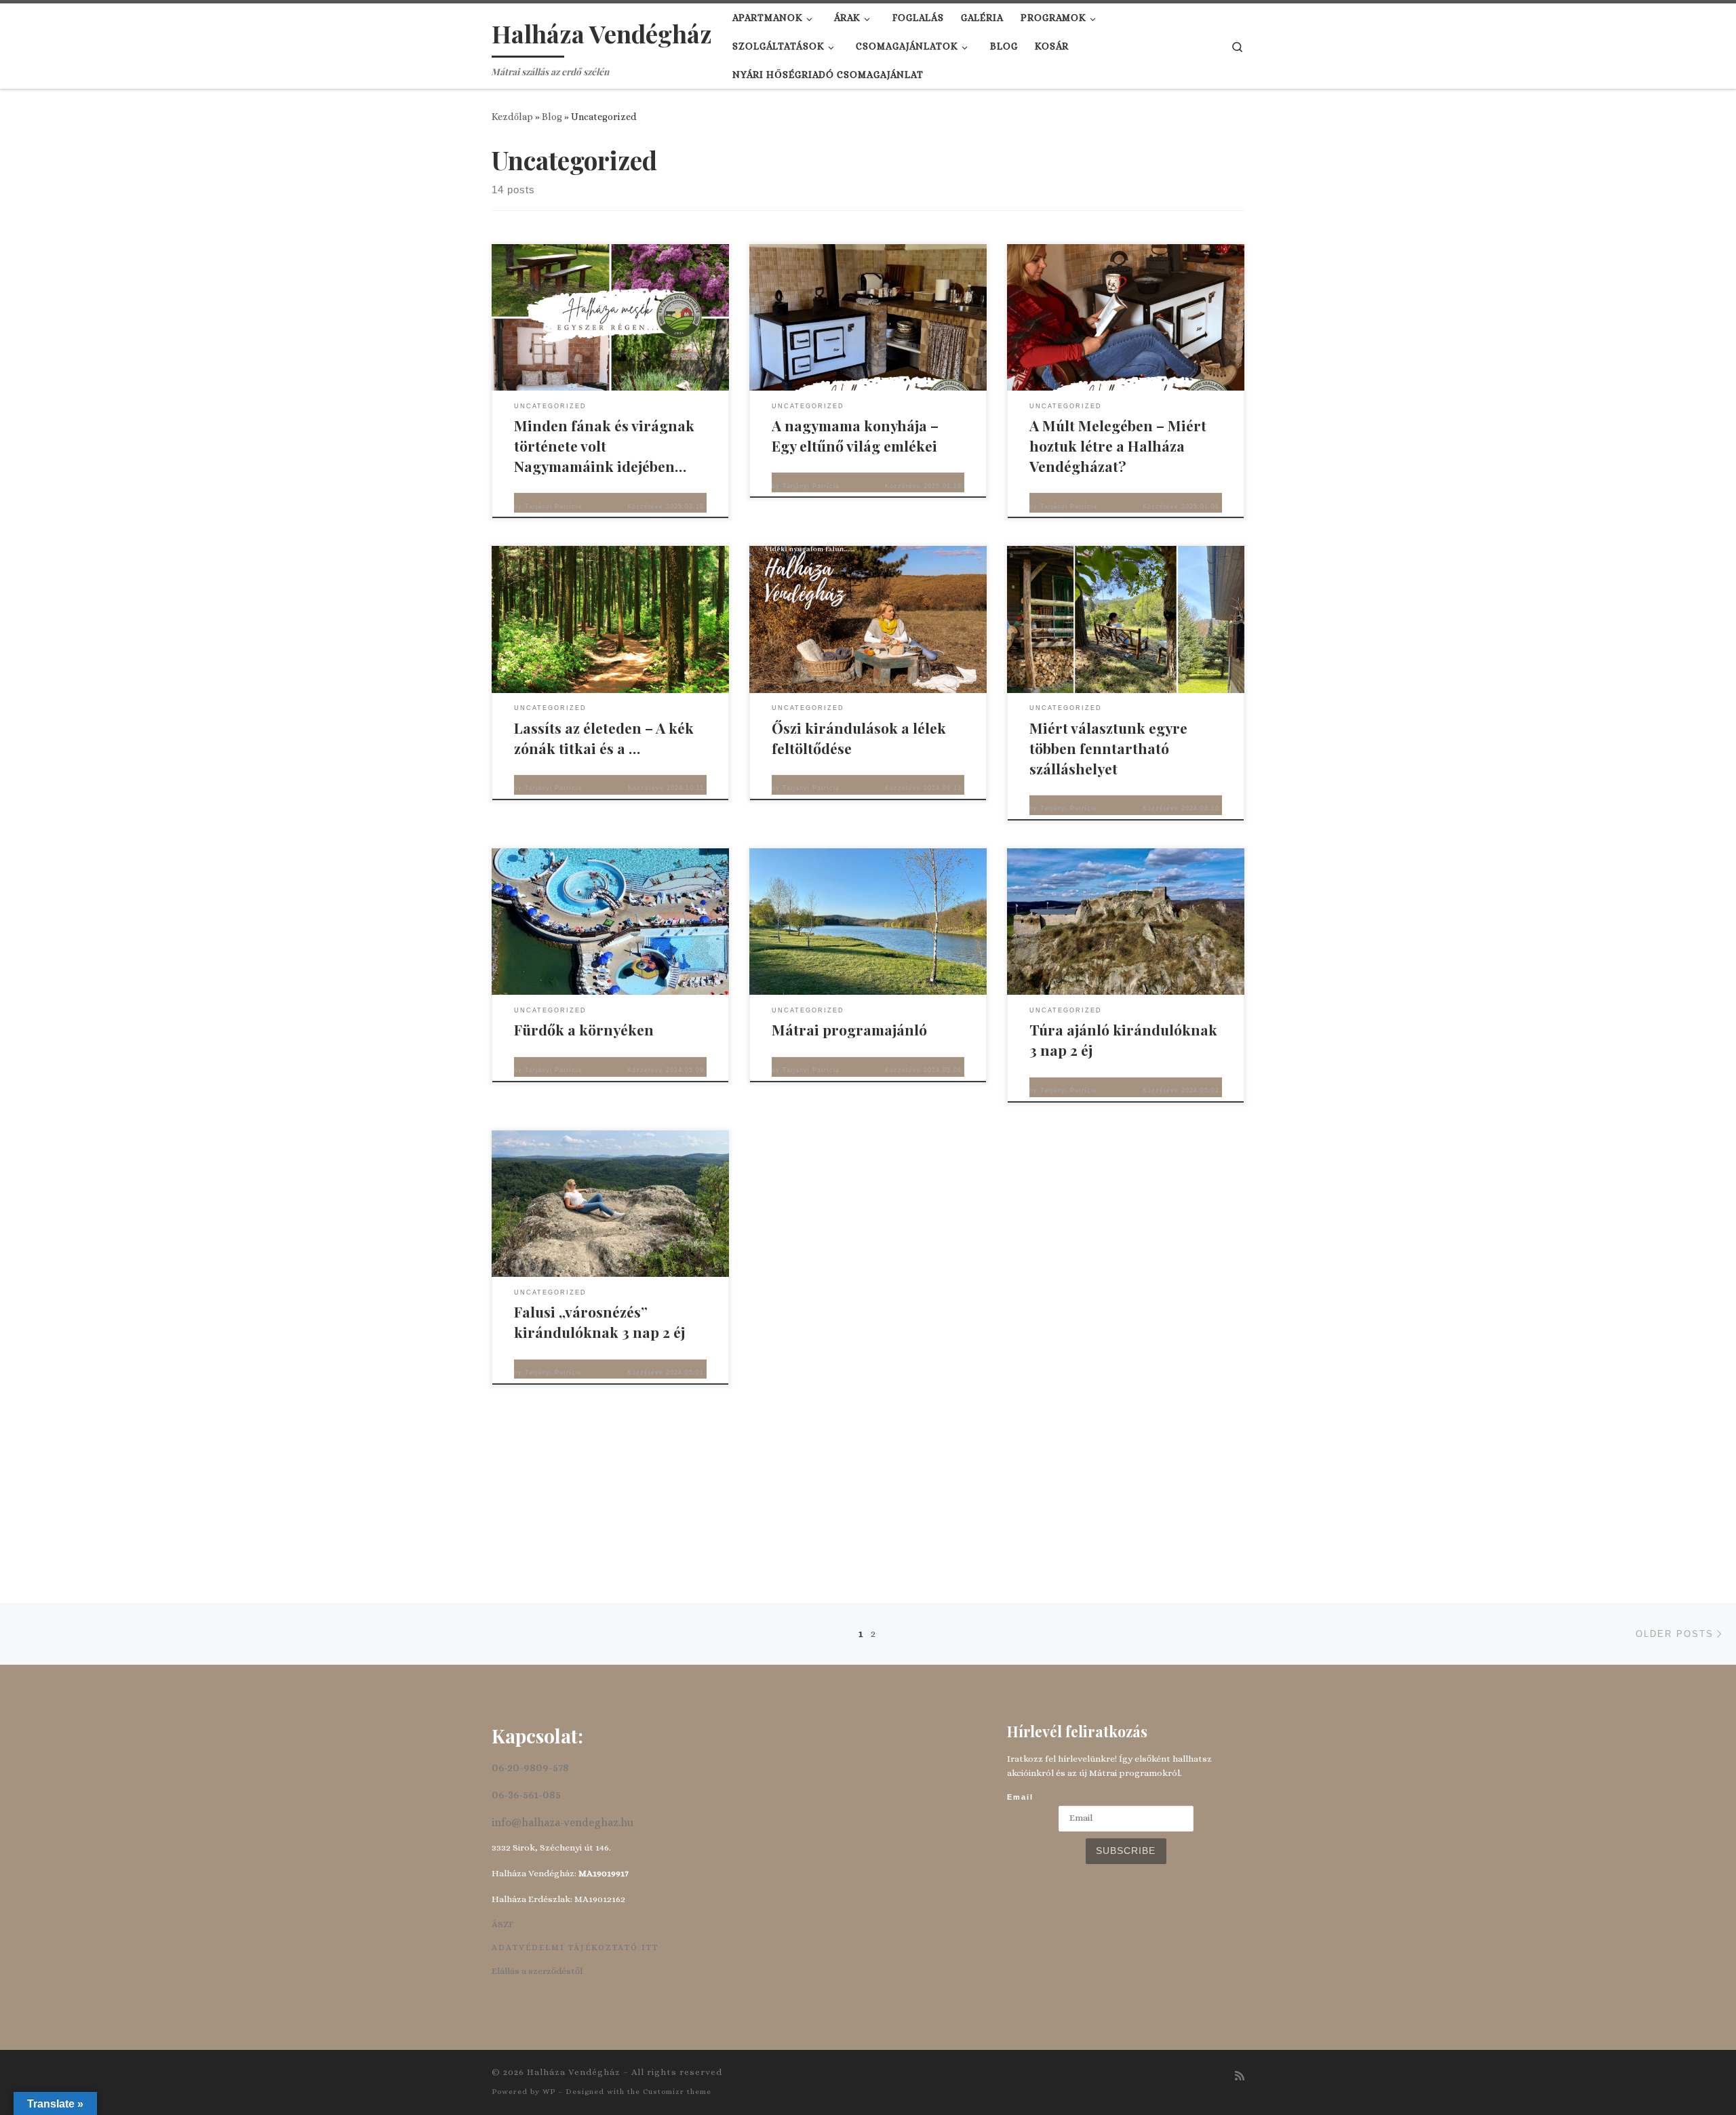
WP (549, 2092)
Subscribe (1126, 1851)
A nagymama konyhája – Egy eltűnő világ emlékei (855, 435)
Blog (552, 117)
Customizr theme (677, 2092)
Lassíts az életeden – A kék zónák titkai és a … (604, 738)
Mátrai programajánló (849, 1029)
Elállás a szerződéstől (537, 1971)
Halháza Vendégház (574, 2072)
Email (1020, 1797)
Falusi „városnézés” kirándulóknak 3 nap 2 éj (599, 1322)
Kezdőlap (512, 117)
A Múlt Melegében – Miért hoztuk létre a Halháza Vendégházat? (1118, 446)
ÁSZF (502, 1924)
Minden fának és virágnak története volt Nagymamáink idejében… (604, 446)
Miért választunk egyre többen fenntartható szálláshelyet (1108, 748)
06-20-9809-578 (530, 1767)
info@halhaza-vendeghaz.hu (563, 1822)
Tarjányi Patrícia (553, 507)
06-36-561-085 (526, 1795)
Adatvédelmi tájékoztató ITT (575, 1948)
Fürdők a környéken (584, 1029)
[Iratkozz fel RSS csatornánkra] (1240, 2076)
